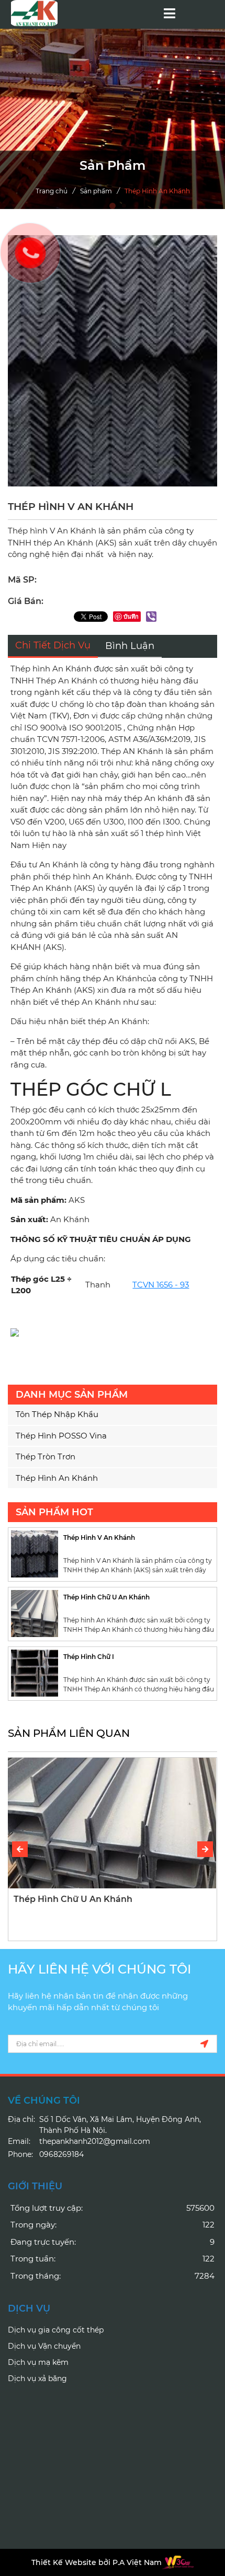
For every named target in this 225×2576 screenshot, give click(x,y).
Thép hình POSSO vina (61, 1436)
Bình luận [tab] (130, 646)
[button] (205, 1849)
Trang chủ (52, 191)
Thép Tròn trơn (46, 1457)
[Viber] (151, 617)
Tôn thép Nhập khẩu (57, 1414)
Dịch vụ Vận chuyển (44, 2346)
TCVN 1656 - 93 (161, 1285)
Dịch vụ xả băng (37, 2378)
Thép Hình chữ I (89, 1657)
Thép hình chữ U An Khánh (106, 1597)
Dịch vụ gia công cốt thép (56, 2330)
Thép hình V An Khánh (99, 1538)
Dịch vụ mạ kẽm (38, 2362)
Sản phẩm (96, 191)
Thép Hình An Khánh (157, 191)
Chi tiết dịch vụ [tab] (53, 645)
